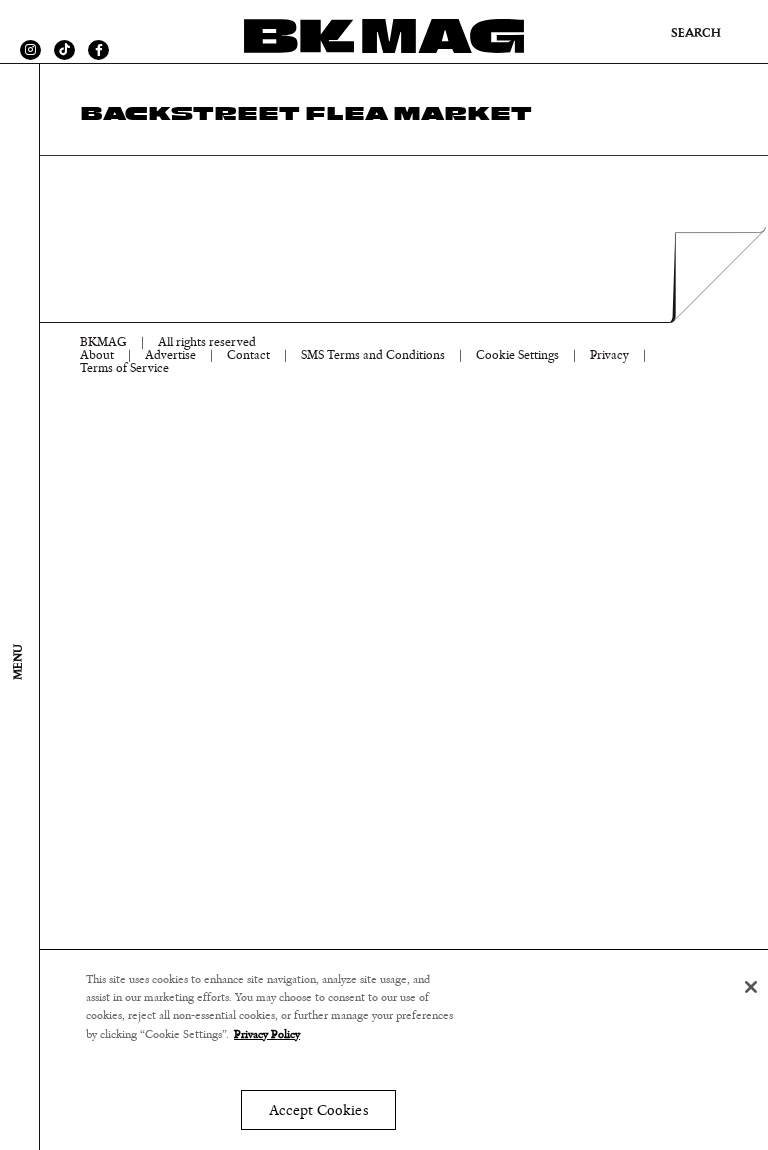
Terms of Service (124, 368)
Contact (248, 355)
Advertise (170, 355)
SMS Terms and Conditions (373, 355)
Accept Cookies (318, 1110)
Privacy (609, 355)
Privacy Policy (267, 1034)
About (97, 355)
